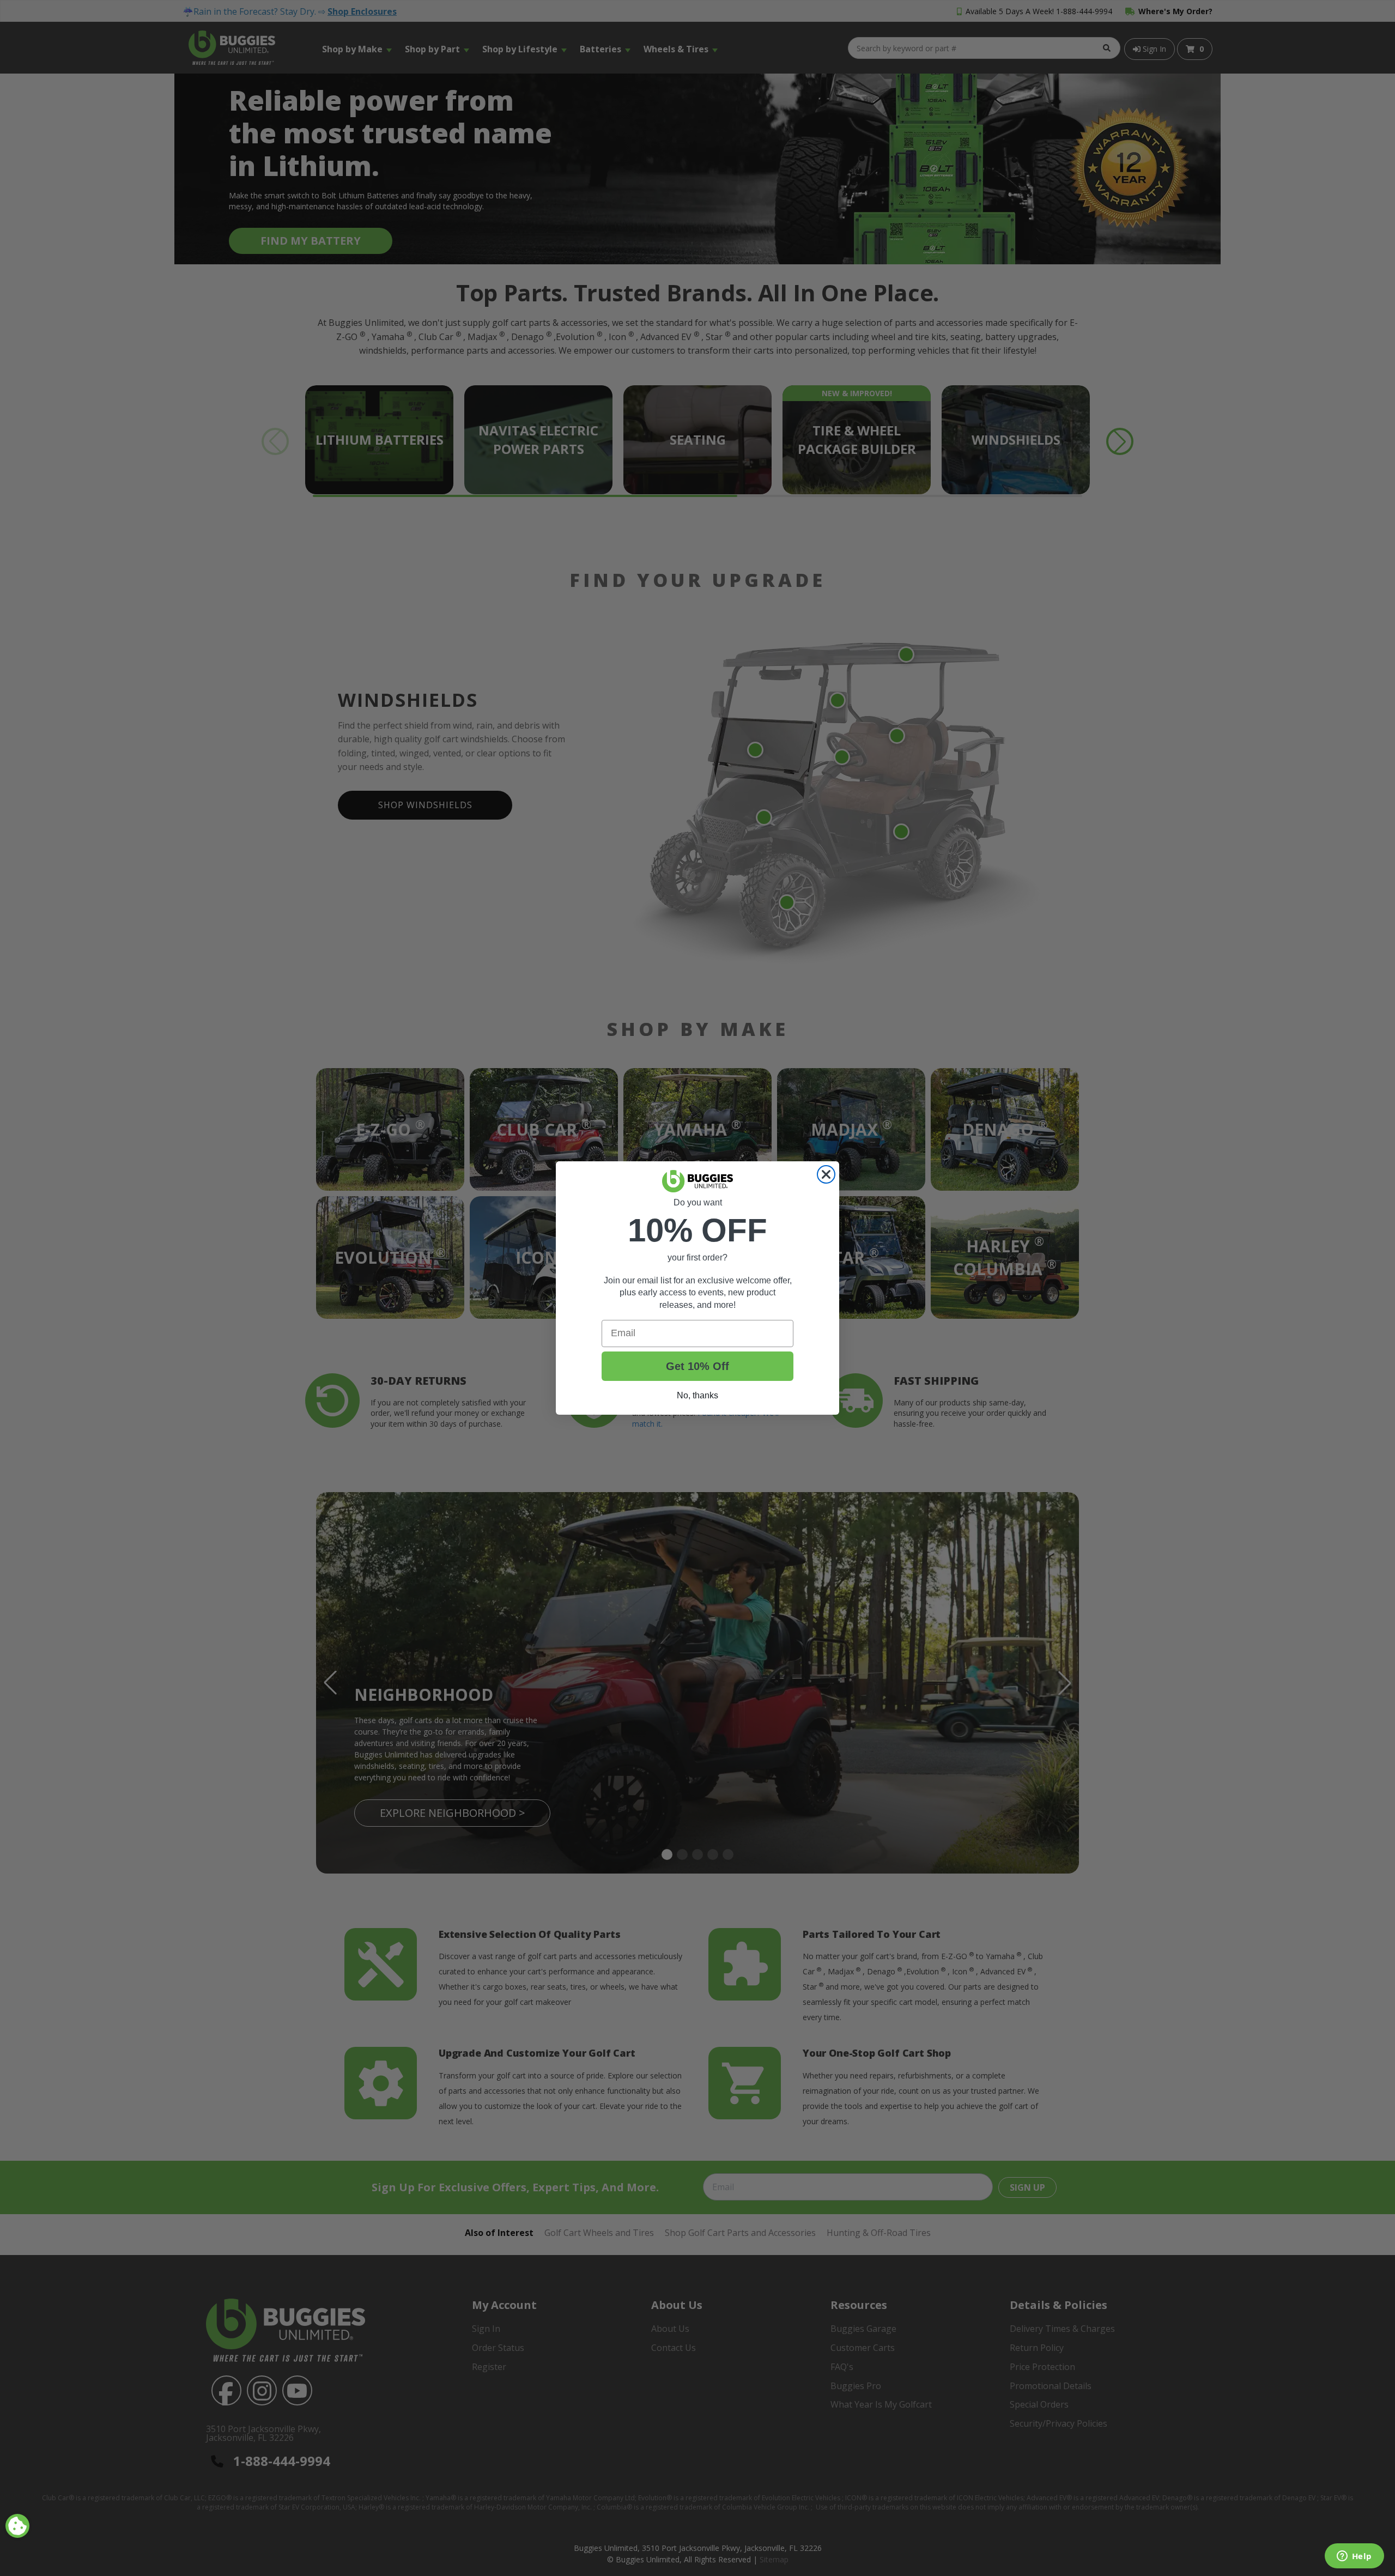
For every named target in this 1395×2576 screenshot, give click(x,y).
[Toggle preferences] (17, 2526)
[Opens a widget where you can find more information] (1354, 2557)
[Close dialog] (826, 1174)
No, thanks (697, 1395)
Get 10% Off (697, 1366)
